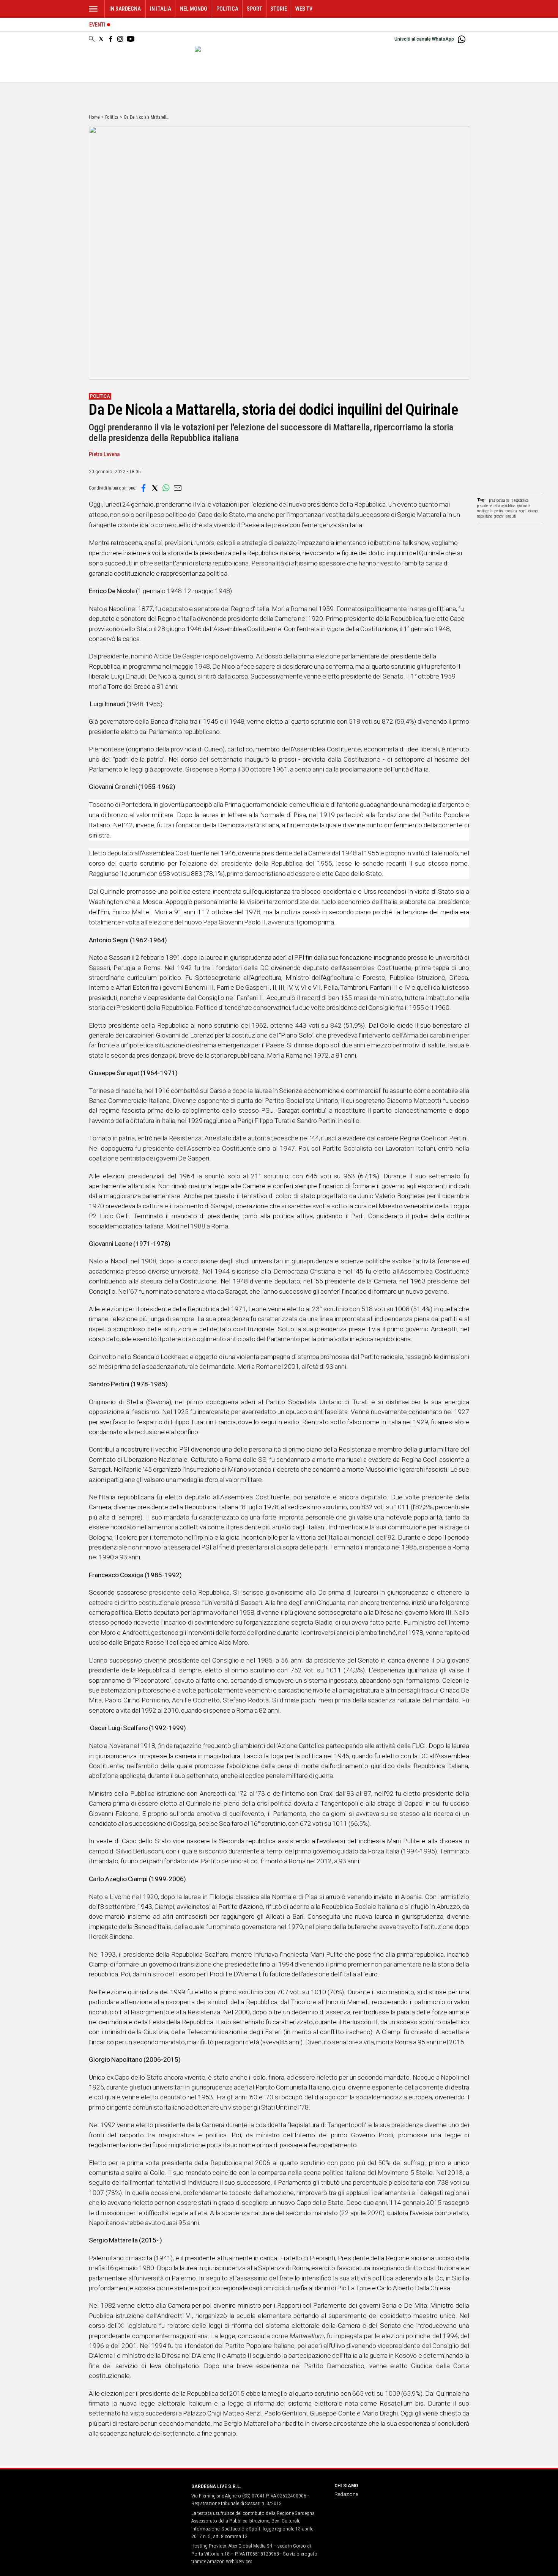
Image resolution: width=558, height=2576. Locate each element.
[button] (143, 488)
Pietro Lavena (104, 454)
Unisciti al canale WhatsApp (424, 39)
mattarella (485, 511)
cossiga (511, 511)
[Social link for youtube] (131, 39)
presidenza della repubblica (509, 500)
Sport (255, 9)
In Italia (161, 9)
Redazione (346, 2494)
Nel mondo (194, 9)
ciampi (533, 511)
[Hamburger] (93, 9)
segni (523, 511)
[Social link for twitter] (101, 39)
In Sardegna (125, 9)
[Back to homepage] (136, 2500)
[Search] (92, 39)
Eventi (97, 25)
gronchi (499, 516)
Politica (227, 9)
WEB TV (304, 9)
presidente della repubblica (496, 506)
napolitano (485, 516)
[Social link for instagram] (120, 39)
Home (94, 117)
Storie (279, 9)
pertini (499, 511)
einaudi (511, 516)
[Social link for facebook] (111, 39)
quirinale (524, 506)
